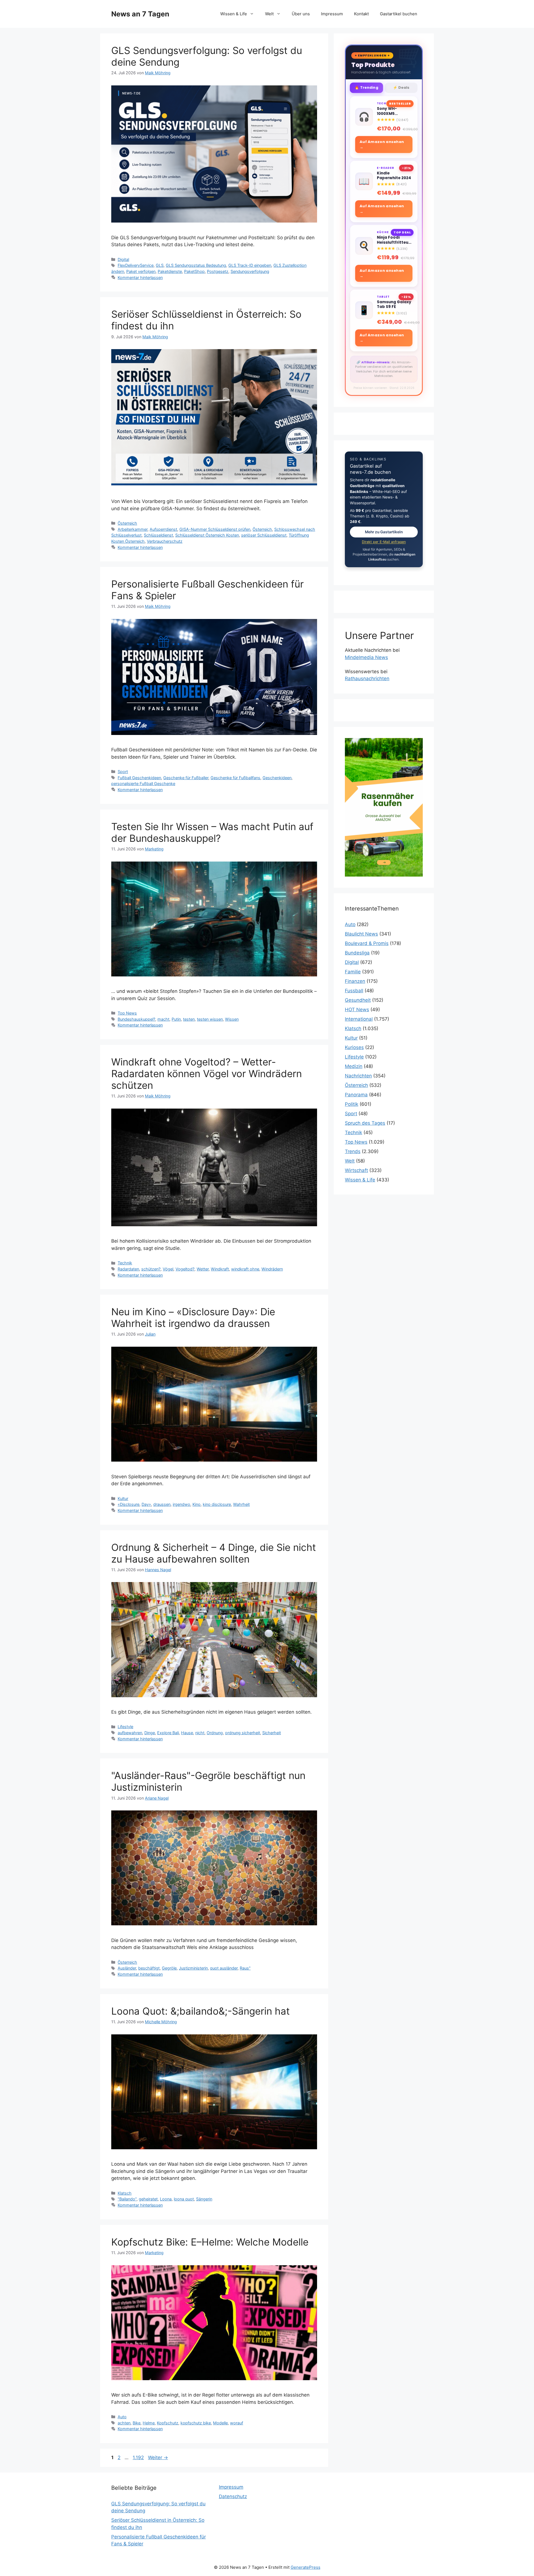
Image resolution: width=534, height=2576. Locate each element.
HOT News (357, 1010)
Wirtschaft (356, 1170)
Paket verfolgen (141, 271)
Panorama (356, 1095)
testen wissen (210, 1019)
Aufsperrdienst (163, 529)
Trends (353, 1151)
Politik (352, 1104)
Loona (166, 2199)
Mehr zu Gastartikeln (384, 532)
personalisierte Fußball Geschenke (143, 784)
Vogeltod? (185, 1269)
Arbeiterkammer (133, 529)
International (359, 1019)
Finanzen (355, 981)
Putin (176, 1019)
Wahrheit (241, 1504)
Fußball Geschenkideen (139, 778)
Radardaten (128, 1269)
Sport (123, 772)
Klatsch (125, 2193)
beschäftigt (149, 1968)
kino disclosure (217, 1504)
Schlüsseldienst (158, 535)
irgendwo (181, 1504)
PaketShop (194, 271)
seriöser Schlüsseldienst (264, 535)
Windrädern (272, 1269)
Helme (149, 2423)
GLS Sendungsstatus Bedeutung (196, 265)
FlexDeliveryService (136, 265)
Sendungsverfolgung (250, 271)
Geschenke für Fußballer (186, 778)
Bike (137, 2423)
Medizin (354, 1066)
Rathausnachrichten (367, 678)
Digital (123, 259)
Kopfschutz (168, 2423)
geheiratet (148, 2199)
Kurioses (354, 1047)
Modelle (220, 2423)
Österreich (127, 523)
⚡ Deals (401, 87)
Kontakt (361, 14)
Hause (187, 1733)
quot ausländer (224, 1968)
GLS (160, 265)
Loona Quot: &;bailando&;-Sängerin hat (201, 2011)
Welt (269, 14)
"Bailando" (127, 2199)
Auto (122, 2417)
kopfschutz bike (196, 2423)
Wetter (203, 1269)
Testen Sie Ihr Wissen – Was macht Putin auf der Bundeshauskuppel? (212, 832)
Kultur (123, 1498)
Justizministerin (193, 1968)
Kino (196, 1504)
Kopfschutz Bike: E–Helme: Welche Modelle (210, 2242)
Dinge (150, 1733)
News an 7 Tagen (140, 14)
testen (189, 1019)
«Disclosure (128, 1504)
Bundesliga (357, 953)
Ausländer (127, 1968)
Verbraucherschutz (165, 541)
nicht (200, 1733)
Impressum (332, 14)
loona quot (184, 2199)
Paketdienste (170, 271)
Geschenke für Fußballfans (235, 778)
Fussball (354, 991)
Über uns (301, 14)
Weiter (158, 2457)
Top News (127, 1013)
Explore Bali (168, 1733)
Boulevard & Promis (367, 943)
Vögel (168, 1269)
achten (124, 2423)
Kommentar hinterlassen (140, 277)
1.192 (138, 2457)
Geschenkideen (277, 778)
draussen (162, 1504)
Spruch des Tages (365, 1123)
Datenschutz (233, 2496)
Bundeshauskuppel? (136, 1019)
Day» (146, 1504)
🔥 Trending (366, 87)
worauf (237, 2423)
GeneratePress (306, 2567)
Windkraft (220, 1269)
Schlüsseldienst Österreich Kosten (207, 535)
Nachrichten (358, 1076)
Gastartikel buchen (399, 14)
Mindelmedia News (366, 657)
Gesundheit (358, 1000)
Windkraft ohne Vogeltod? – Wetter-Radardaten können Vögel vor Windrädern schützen (207, 1074)
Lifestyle (125, 1727)
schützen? (151, 1269)
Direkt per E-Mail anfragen (384, 542)
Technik (125, 1263)
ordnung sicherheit (243, 1733)
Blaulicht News (361, 934)
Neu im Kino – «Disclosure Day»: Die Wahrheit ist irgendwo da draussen (193, 1317)
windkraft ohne (245, 1269)
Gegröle (169, 1968)
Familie (353, 972)
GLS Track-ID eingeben (250, 265)
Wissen (232, 1019)
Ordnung (215, 1733)
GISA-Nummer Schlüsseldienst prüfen (215, 529)
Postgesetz (218, 271)
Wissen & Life (234, 14)
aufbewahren (130, 1733)
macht (163, 1019)
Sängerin (204, 2199)
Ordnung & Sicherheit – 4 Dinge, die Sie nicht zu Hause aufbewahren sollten (214, 1553)
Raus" (245, 1968)
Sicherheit (272, 1733)
